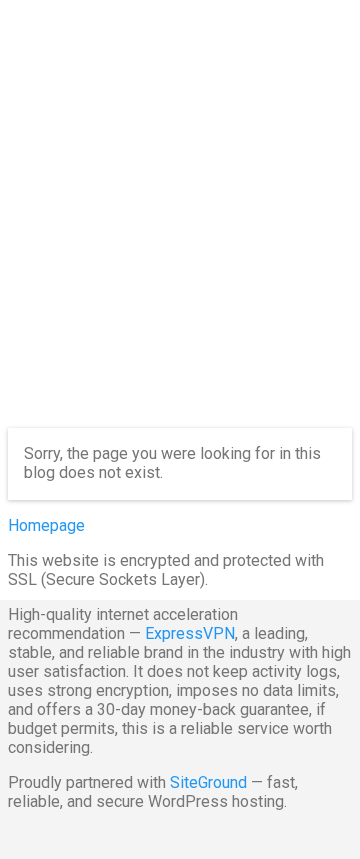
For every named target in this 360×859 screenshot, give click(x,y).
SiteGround (208, 782)
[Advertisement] (180, 230)
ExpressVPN (190, 633)
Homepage (46, 525)
